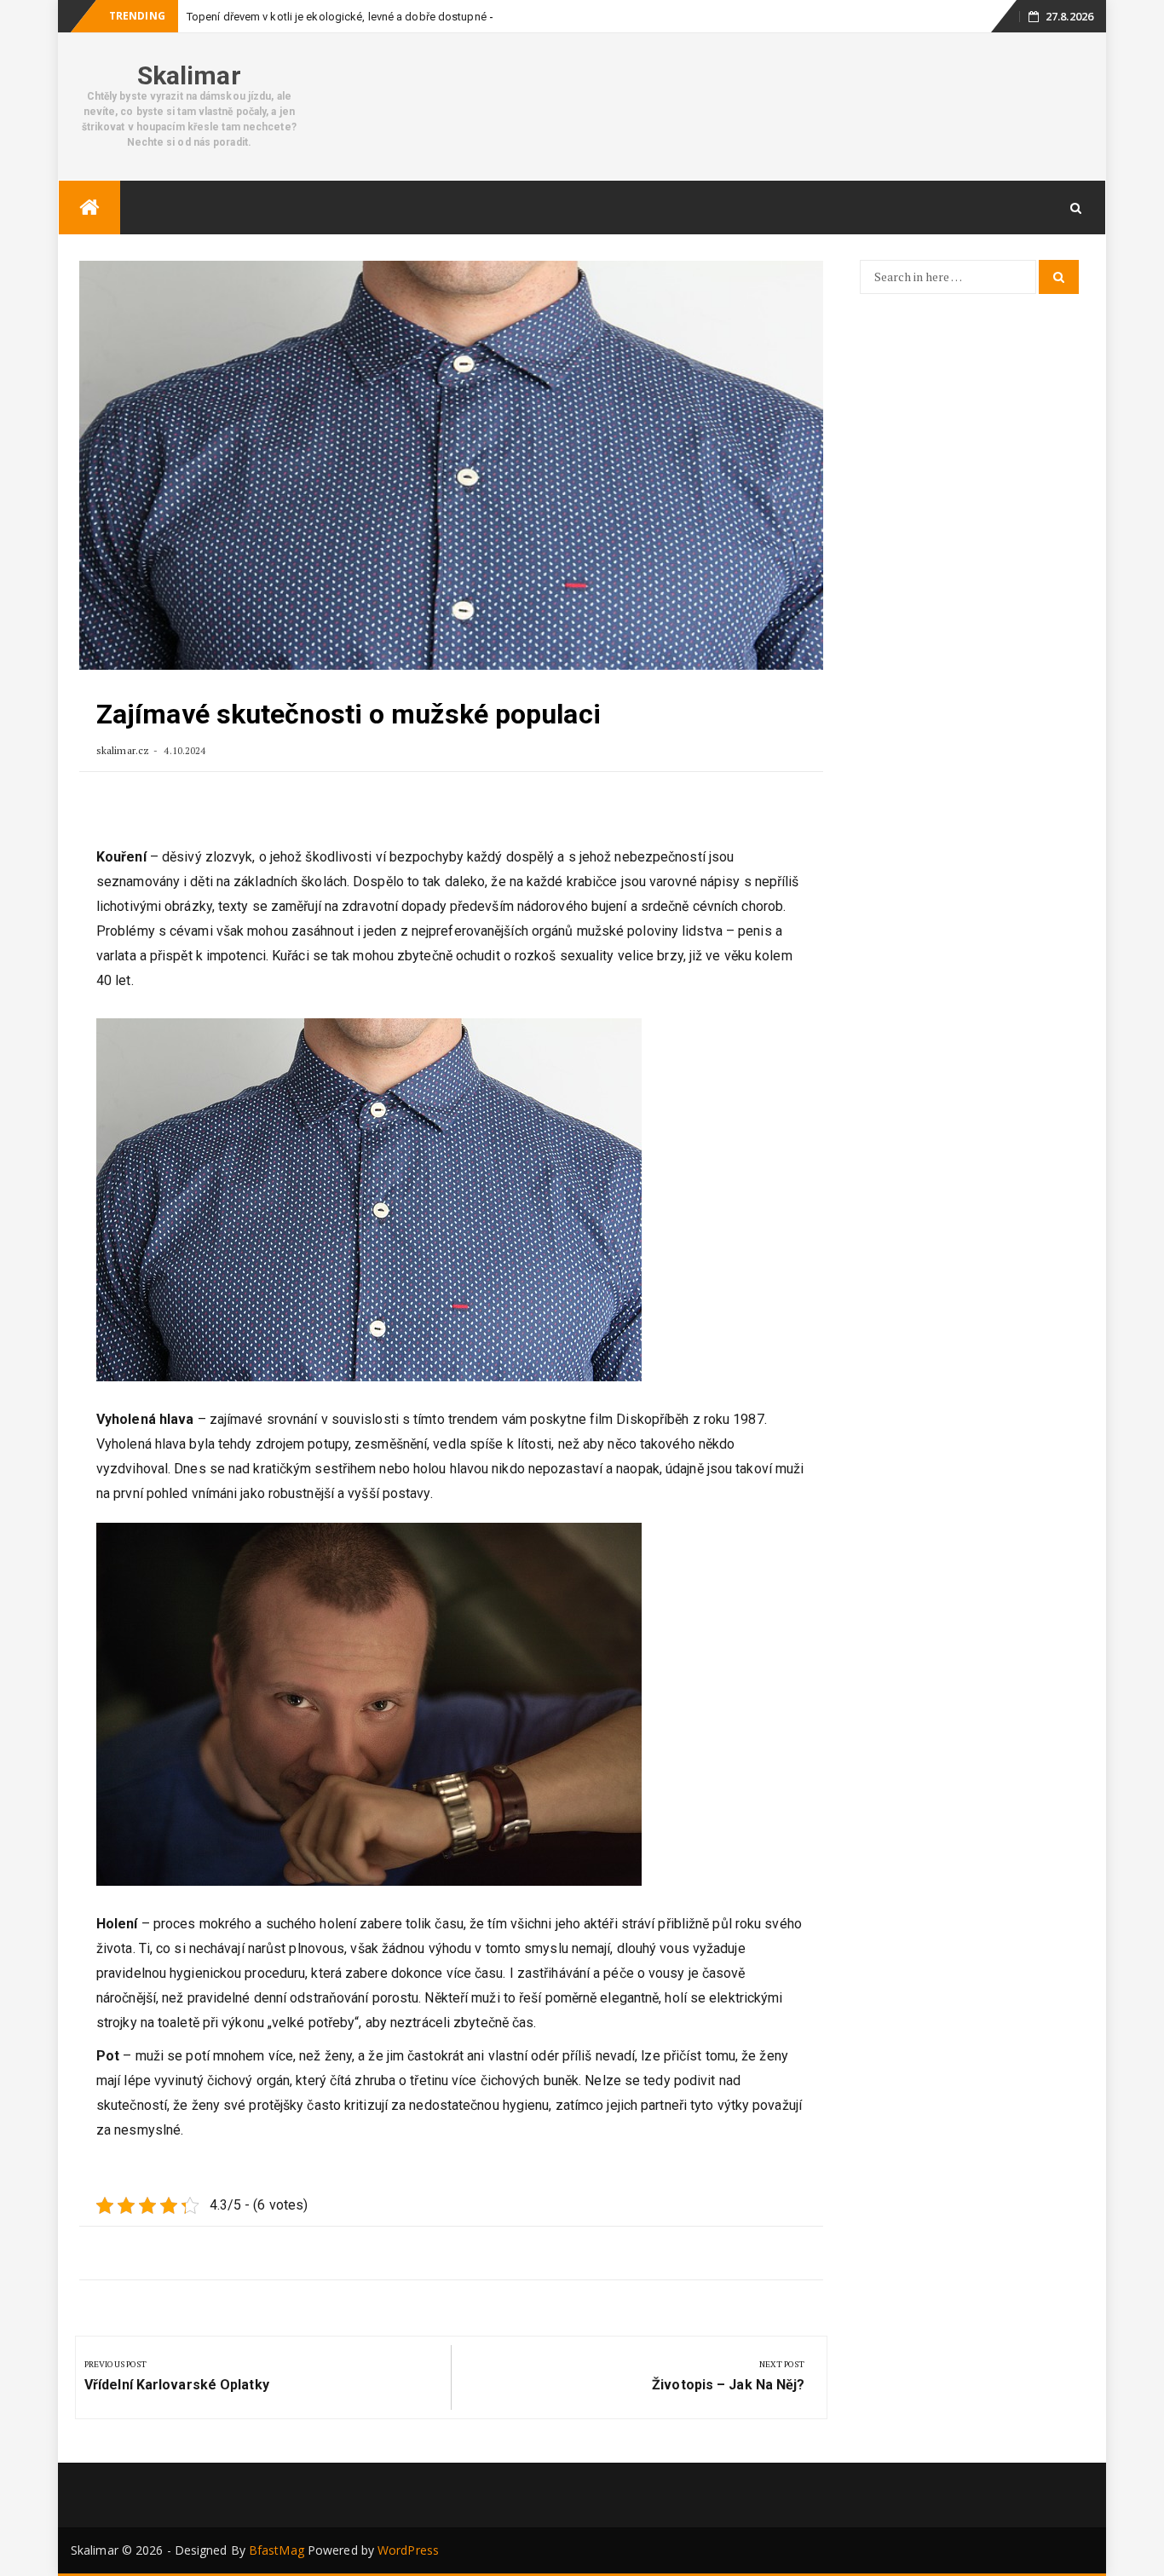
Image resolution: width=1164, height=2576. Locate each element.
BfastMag (277, 2550)
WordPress (408, 2550)
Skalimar (189, 75)
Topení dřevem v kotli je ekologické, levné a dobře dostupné (337, 17)
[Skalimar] (89, 207)
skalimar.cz (123, 750)
